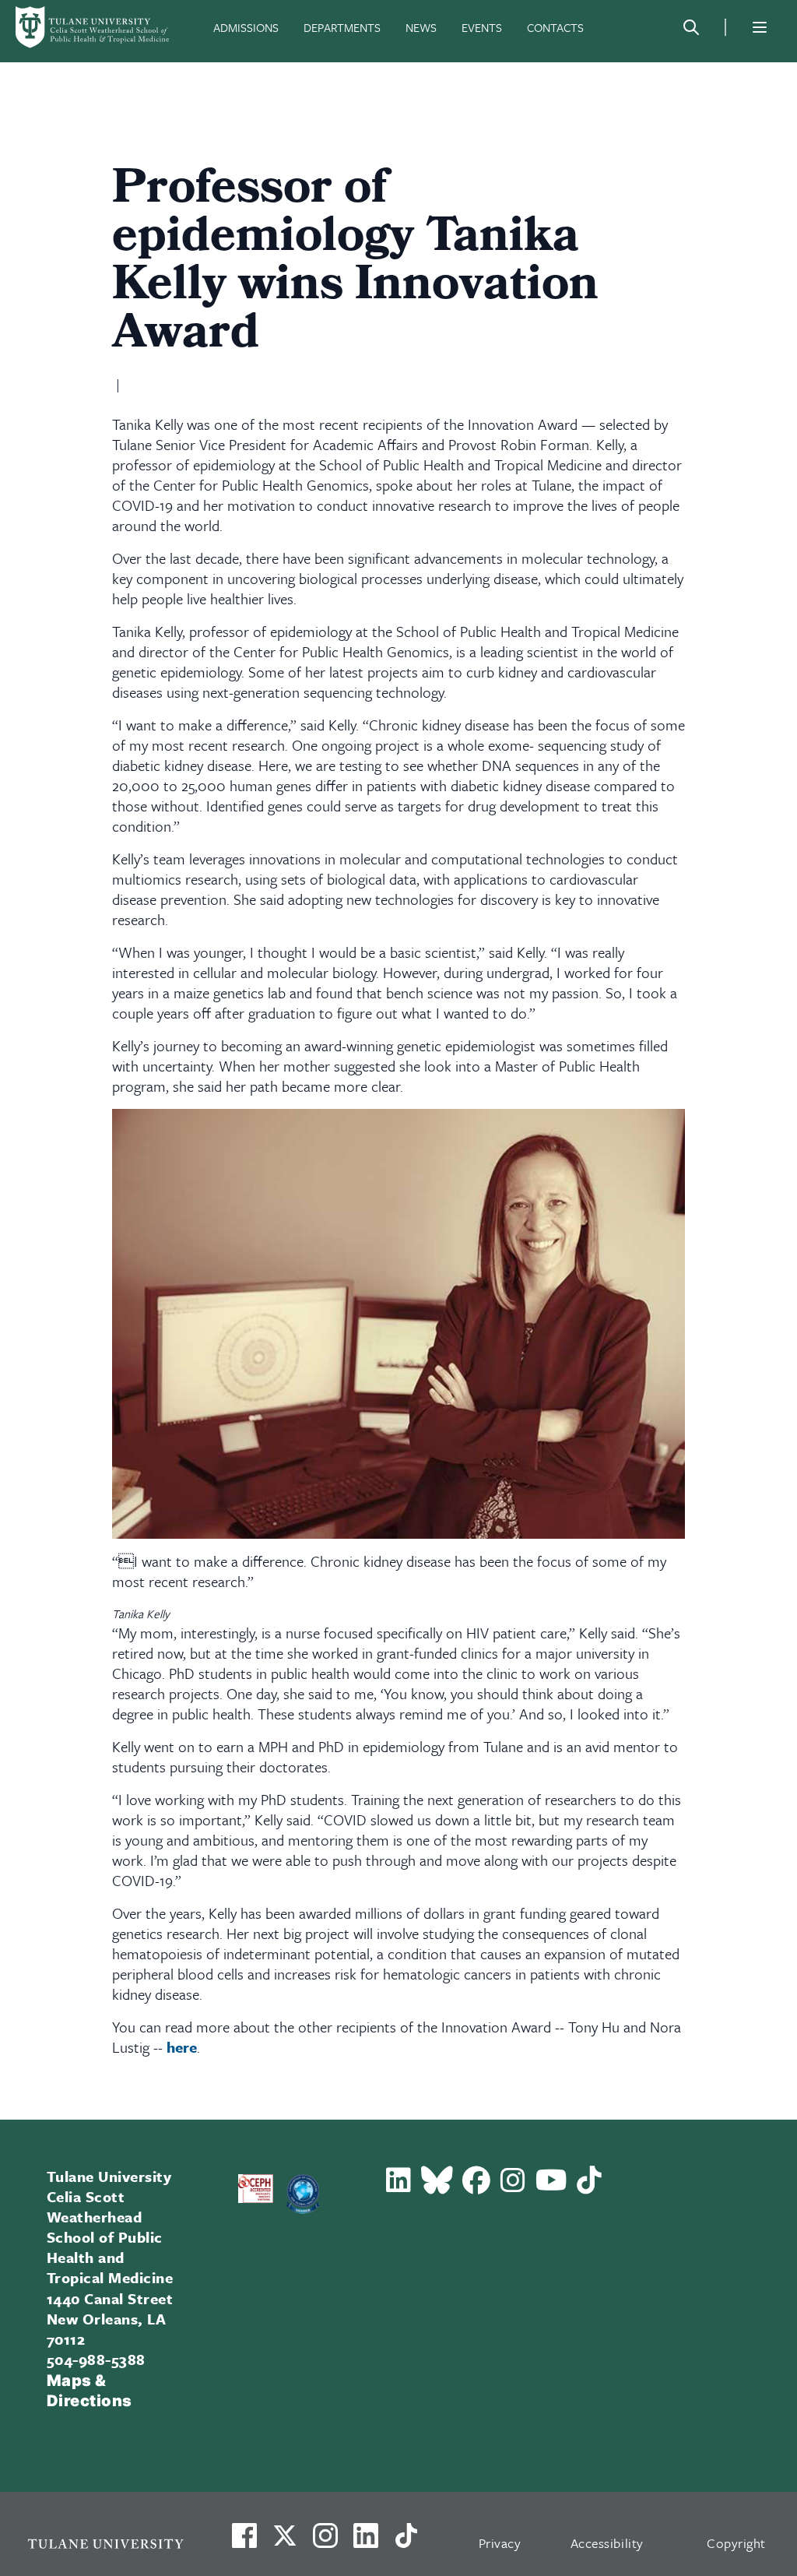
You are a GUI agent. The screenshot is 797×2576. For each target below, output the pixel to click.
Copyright (736, 2543)
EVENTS (482, 27)
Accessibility (607, 2543)
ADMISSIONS (246, 27)
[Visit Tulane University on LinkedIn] (366, 2542)
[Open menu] (760, 27)
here (182, 2047)
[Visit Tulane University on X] (285, 2542)
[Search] (691, 27)
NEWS (421, 27)
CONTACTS (555, 27)
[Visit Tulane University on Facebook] (244, 2542)
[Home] (93, 27)
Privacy (500, 2543)
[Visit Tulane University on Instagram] (325, 2542)
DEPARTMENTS (342, 27)
